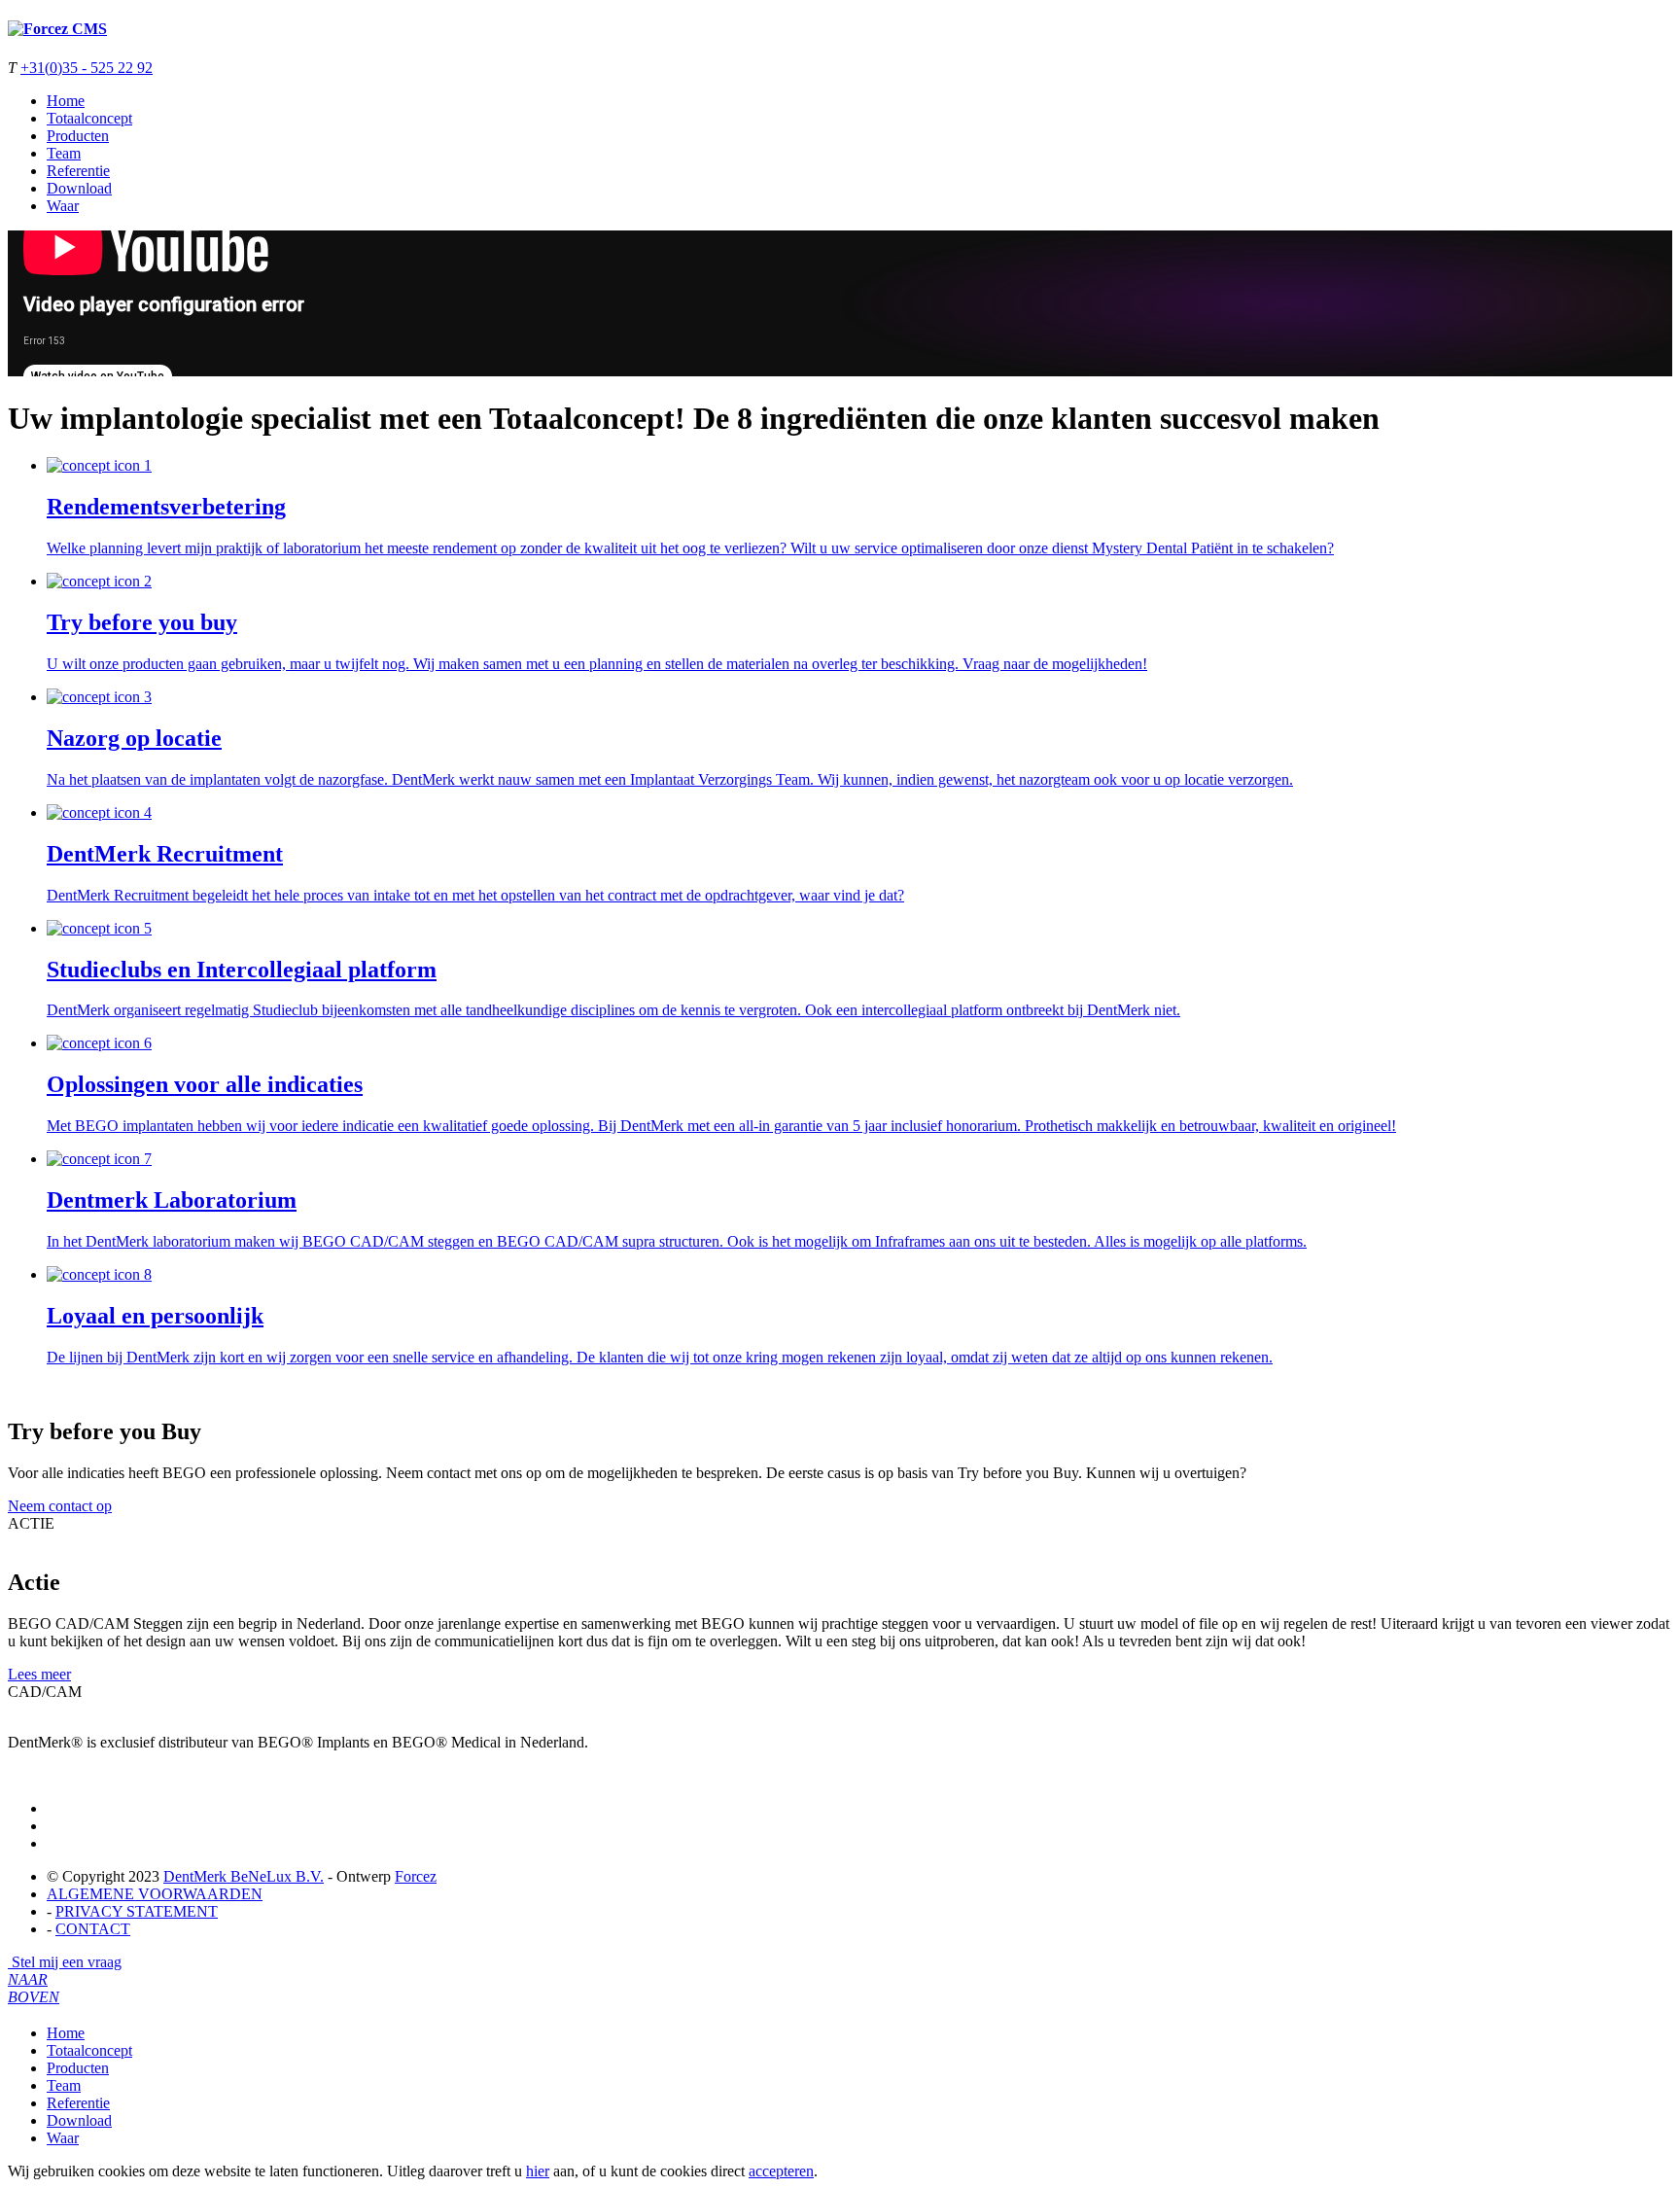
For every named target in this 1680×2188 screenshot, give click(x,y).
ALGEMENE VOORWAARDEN (155, 1894)
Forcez (416, 1876)
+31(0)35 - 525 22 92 (87, 68)
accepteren (781, 2171)
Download (79, 188)
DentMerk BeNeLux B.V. (244, 1876)
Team (64, 153)
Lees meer (39, 1674)
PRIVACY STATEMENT (137, 1911)
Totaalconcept (89, 118)
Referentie (78, 171)
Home (66, 101)
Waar (63, 206)
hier (538, 2171)
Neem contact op (60, 1506)
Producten (78, 136)
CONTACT (93, 1929)
